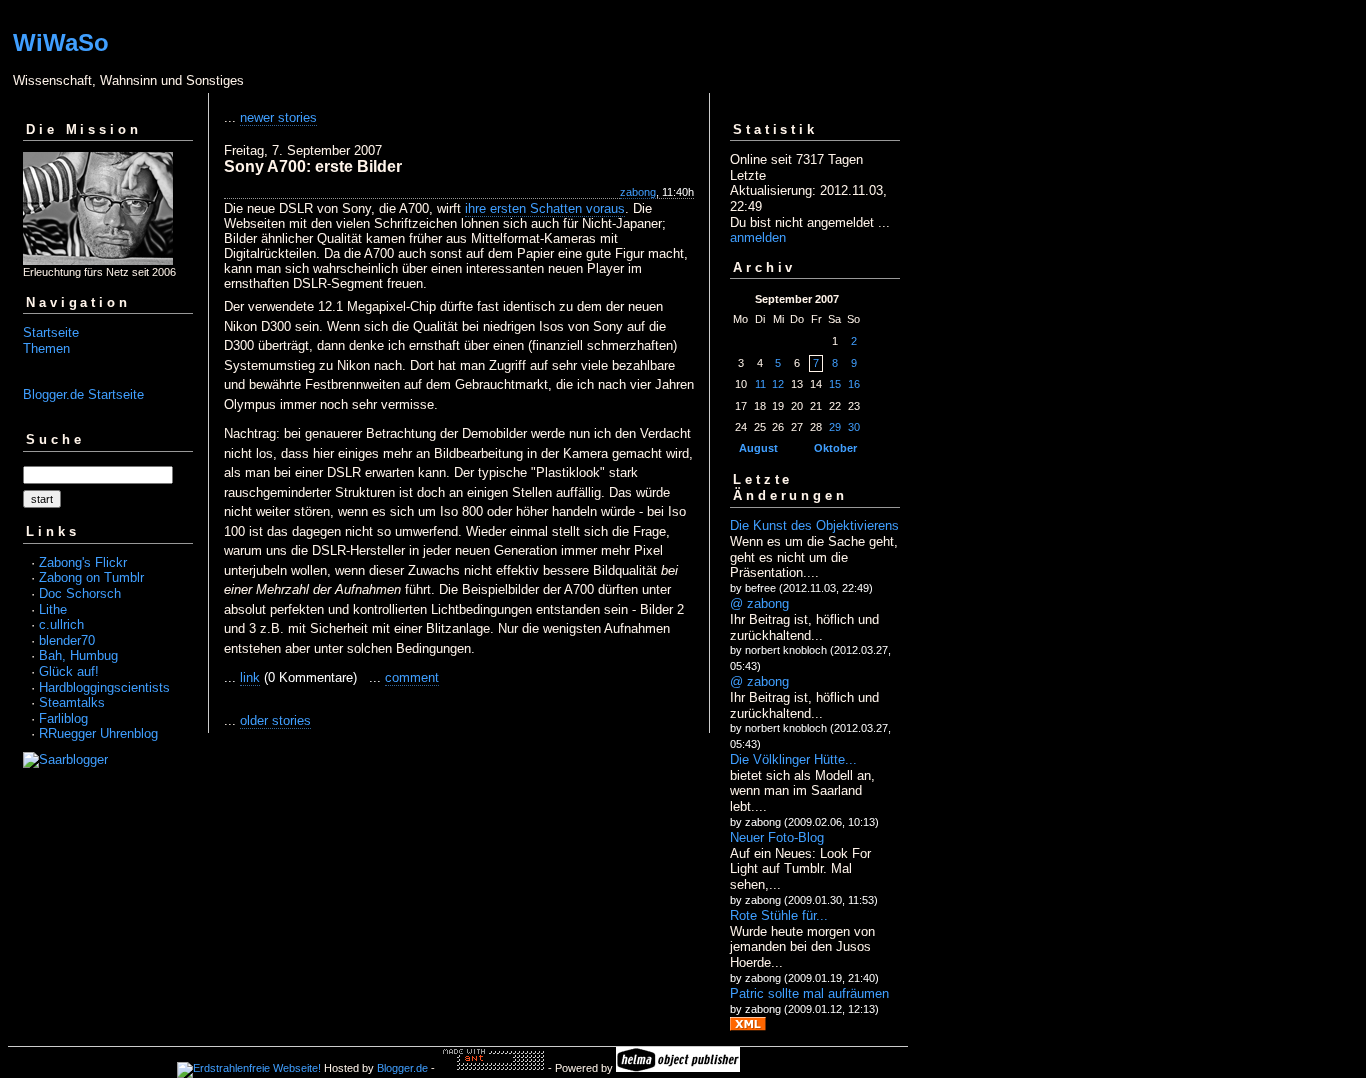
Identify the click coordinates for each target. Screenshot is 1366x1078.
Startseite (51, 332)
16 (854, 384)
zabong (638, 192)
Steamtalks (72, 702)
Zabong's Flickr (83, 562)
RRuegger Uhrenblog (98, 733)
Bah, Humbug (78, 655)
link (250, 677)
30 (854, 427)
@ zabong (759, 603)
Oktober (835, 448)
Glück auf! (69, 671)
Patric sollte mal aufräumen (809, 993)
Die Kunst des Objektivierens (814, 525)
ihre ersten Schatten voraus (545, 208)
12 (778, 384)
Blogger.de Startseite (83, 394)
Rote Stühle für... (779, 915)
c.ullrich (61, 624)
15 (835, 384)
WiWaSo (61, 42)
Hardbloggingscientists (104, 687)
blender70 (67, 640)
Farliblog (63, 718)
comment (412, 677)
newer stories (278, 117)
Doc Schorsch (80, 593)
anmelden (758, 237)
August (758, 448)
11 (760, 384)
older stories (275, 720)
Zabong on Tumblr (91, 577)
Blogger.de (402, 1068)
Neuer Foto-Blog (777, 837)
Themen (46, 348)
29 (835, 427)
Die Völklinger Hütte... (793, 759)
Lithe (53, 609)
